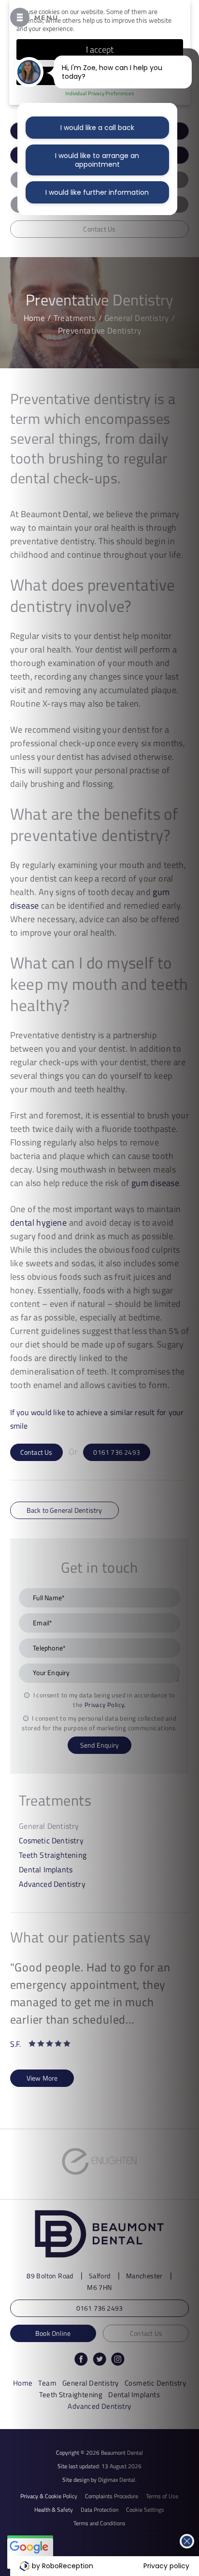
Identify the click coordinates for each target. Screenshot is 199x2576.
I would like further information (97, 192)
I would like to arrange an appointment (97, 160)
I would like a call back (97, 128)
